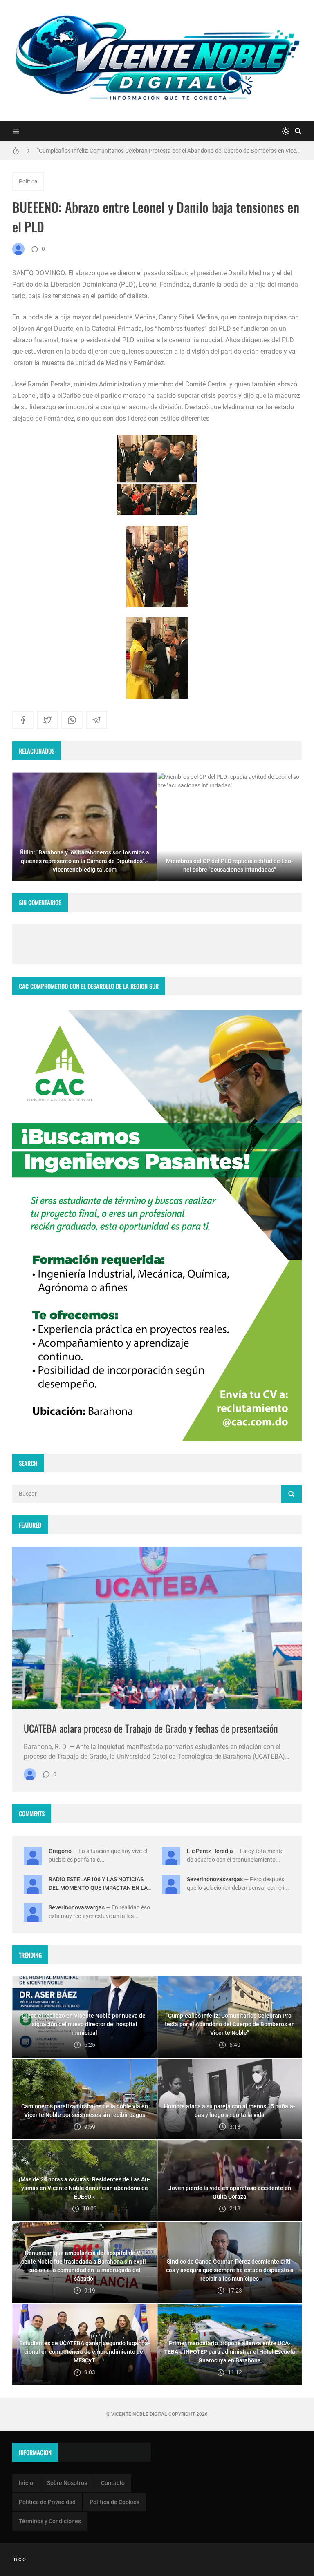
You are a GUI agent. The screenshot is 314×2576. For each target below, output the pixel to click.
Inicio (26, 2483)
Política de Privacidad (47, 2502)
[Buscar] (298, 131)
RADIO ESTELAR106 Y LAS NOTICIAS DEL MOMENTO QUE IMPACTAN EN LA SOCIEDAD (98, 1888)
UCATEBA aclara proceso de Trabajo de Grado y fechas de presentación (151, 1728)
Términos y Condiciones (50, 2521)
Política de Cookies (114, 2502)
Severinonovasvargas (215, 1879)
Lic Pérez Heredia (210, 1851)
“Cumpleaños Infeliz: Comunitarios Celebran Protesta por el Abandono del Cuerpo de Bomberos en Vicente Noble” (169, 151)
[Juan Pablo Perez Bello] (18, 249)
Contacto (113, 2483)
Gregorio (60, 1851)
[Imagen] (157, 1628)
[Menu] (16, 131)
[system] (286, 131)
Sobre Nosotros (67, 2483)
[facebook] (23, 720)
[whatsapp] (72, 720)
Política (28, 181)
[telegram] (96, 720)
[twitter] (47, 720)
